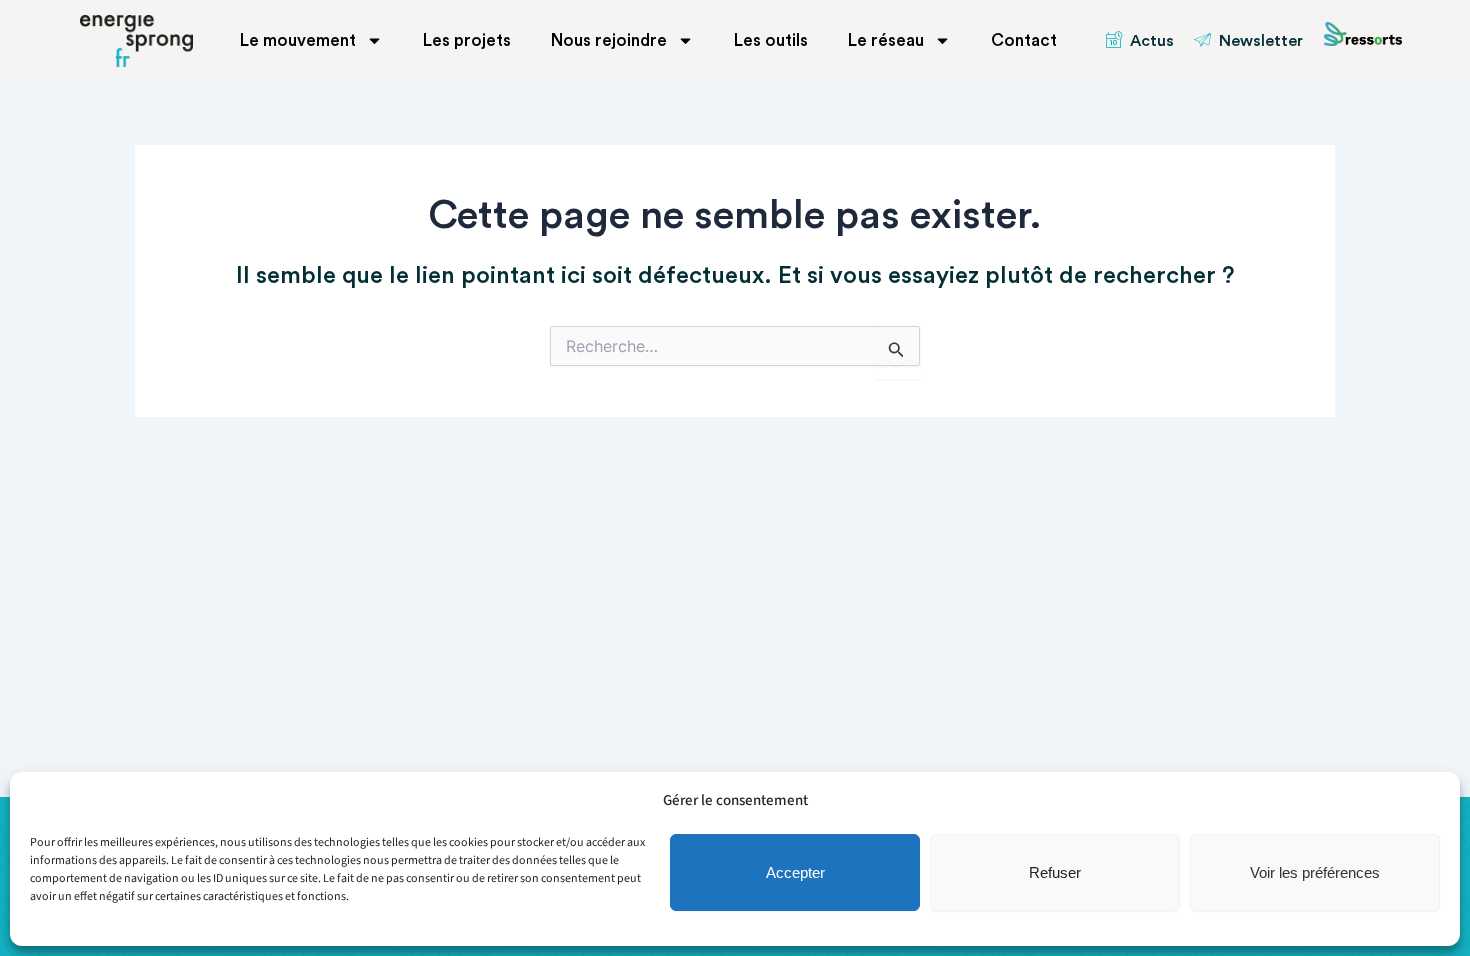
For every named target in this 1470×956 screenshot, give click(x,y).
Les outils (771, 40)
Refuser (1055, 872)
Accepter (795, 872)
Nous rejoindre (609, 40)
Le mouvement (298, 40)
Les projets (467, 40)
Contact (1024, 40)
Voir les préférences (1315, 872)
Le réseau (886, 40)
